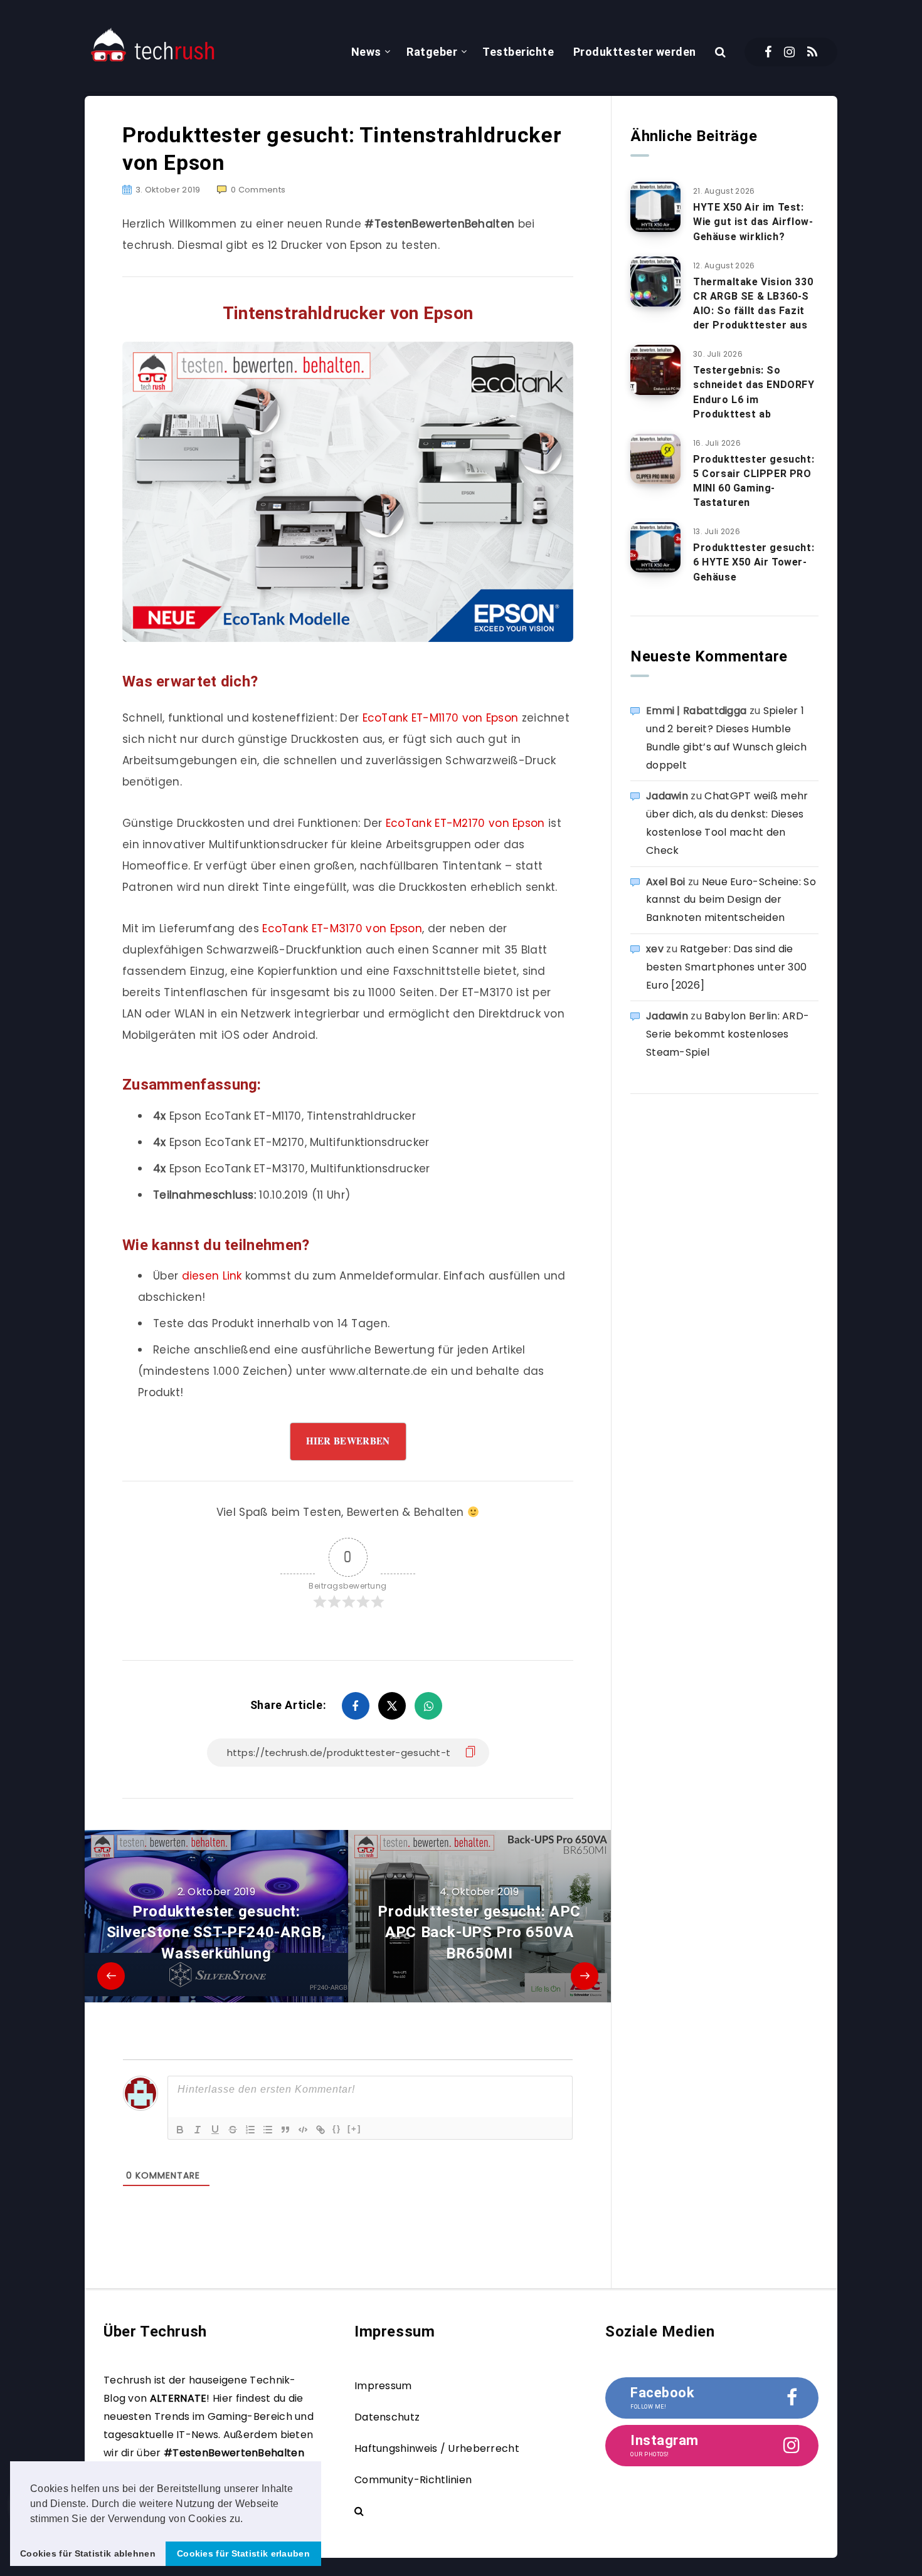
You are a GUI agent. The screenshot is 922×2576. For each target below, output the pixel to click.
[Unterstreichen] (215, 2130)
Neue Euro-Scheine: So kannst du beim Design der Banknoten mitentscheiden (731, 900)
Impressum (383, 2386)
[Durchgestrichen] (233, 2130)
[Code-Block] (303, 2130)
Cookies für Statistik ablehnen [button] (88, 2553)
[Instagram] (789, 52)
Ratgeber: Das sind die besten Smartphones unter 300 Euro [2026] (726, 967)
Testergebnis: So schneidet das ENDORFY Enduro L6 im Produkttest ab (754, 392)
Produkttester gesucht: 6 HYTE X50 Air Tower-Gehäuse (754, 562)
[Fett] (180, 2130)
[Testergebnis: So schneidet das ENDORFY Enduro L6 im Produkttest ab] (655, 370)
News (366, 52)
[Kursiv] (198, 2130)
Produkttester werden (635, 52)
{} (337, 2129)
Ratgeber (432, 52)
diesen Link (212, 1276)
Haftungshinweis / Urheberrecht (437, 2448)
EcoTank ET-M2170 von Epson (465, 823)
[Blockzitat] (285, 2130)
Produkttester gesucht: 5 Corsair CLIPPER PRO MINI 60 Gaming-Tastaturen (754, 481)
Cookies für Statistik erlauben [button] (243, 2553)
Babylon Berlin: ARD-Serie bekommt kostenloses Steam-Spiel (728, 1034)
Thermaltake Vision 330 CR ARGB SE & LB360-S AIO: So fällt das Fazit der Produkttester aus (753, 304)
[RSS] (812, 52)
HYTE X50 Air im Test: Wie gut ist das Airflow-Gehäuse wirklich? (753, 222)
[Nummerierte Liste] (250, 2130)
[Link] (321, 2130)
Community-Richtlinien (413, 2480)
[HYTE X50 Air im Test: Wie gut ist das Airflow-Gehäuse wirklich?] (655, 207)
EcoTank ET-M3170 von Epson (342, 928)
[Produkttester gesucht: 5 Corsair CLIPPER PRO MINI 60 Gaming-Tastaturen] (655, 459)
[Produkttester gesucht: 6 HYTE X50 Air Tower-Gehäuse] (655, 547)
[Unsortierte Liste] (268, 2130)
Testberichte (518, 52)
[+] (354, 2129)
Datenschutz (387, 2417)
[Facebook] (768, 52)
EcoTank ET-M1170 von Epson (441, 718)
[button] (248, 2520)
